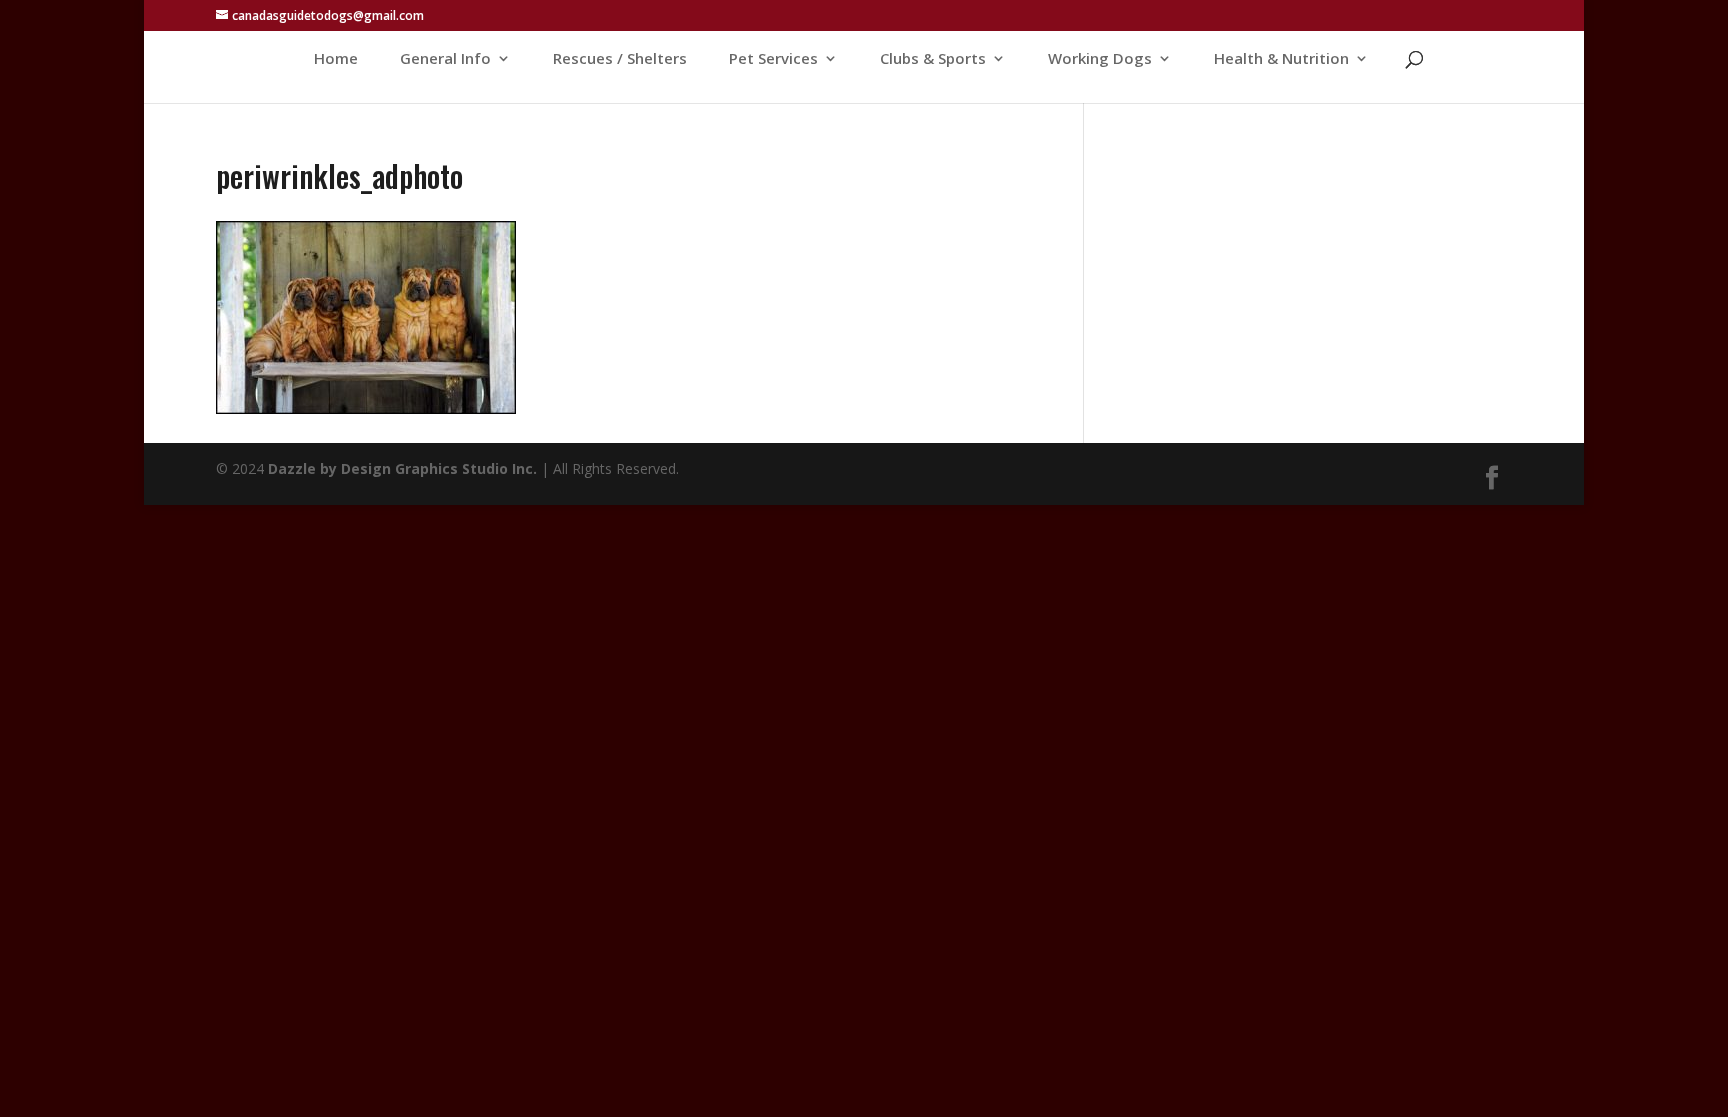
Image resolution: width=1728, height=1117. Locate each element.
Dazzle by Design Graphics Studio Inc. (402, 468)
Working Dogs (1100, 59)
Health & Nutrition (1281, 59)
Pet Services (773, 59)
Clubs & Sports (933, 59)
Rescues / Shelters (620, 59)
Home (336, 59)
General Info (445, 59)
